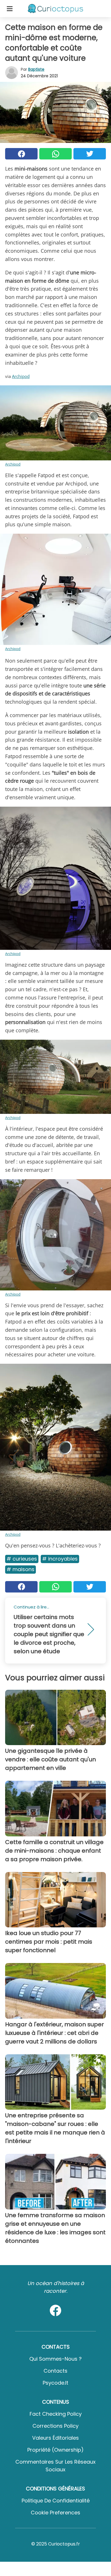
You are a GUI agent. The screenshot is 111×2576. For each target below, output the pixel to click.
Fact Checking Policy (56, 2414)
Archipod (21, 376)
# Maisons (20, 1569)
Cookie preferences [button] (55, 2513)
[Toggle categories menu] (10, 9)
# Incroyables (60, 1559)
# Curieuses (22, 1559)
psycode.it (55, 2383)
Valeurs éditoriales (55, 2438)
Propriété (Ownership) (55, 2450)
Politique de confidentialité (56, 2501)
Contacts (55, 2371)
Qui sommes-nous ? (55, 2359)
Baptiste (36, 69)
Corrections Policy (55, 2426)
